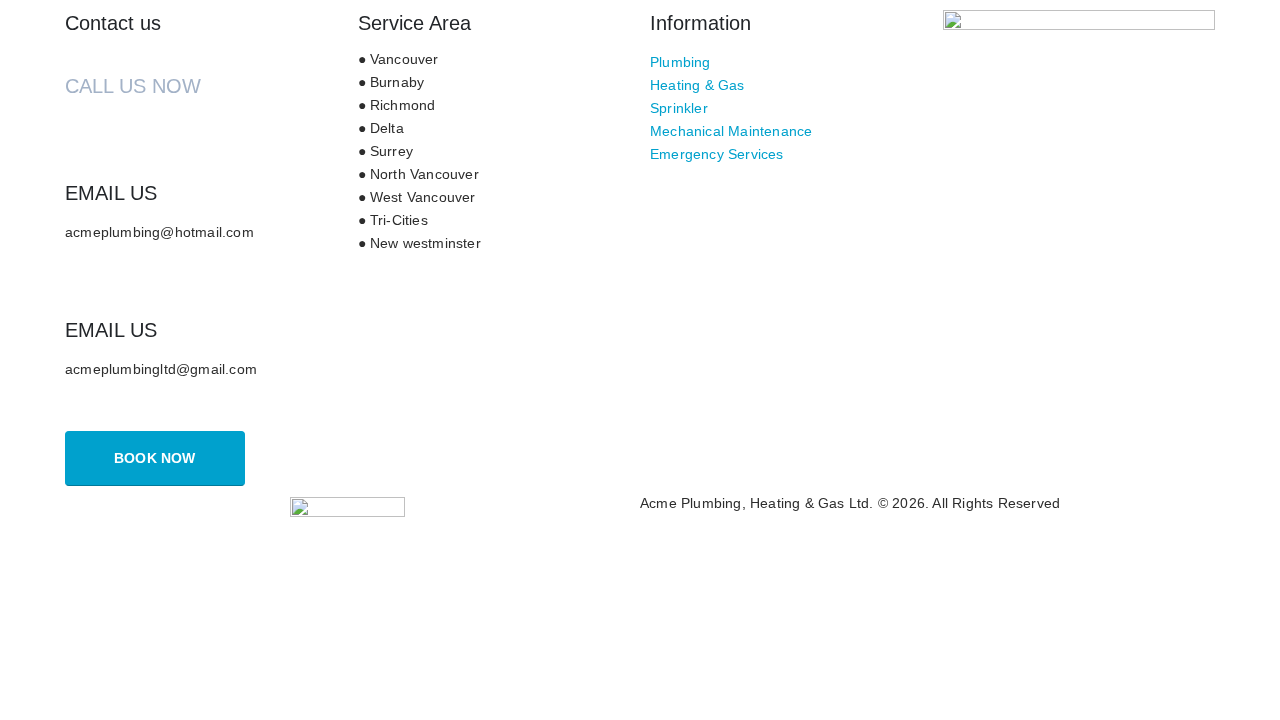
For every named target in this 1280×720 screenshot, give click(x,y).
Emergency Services (717, 154)
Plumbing (680, 62)
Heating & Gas (697, 85)
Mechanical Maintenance (731, 131)
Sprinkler (679, 108)
